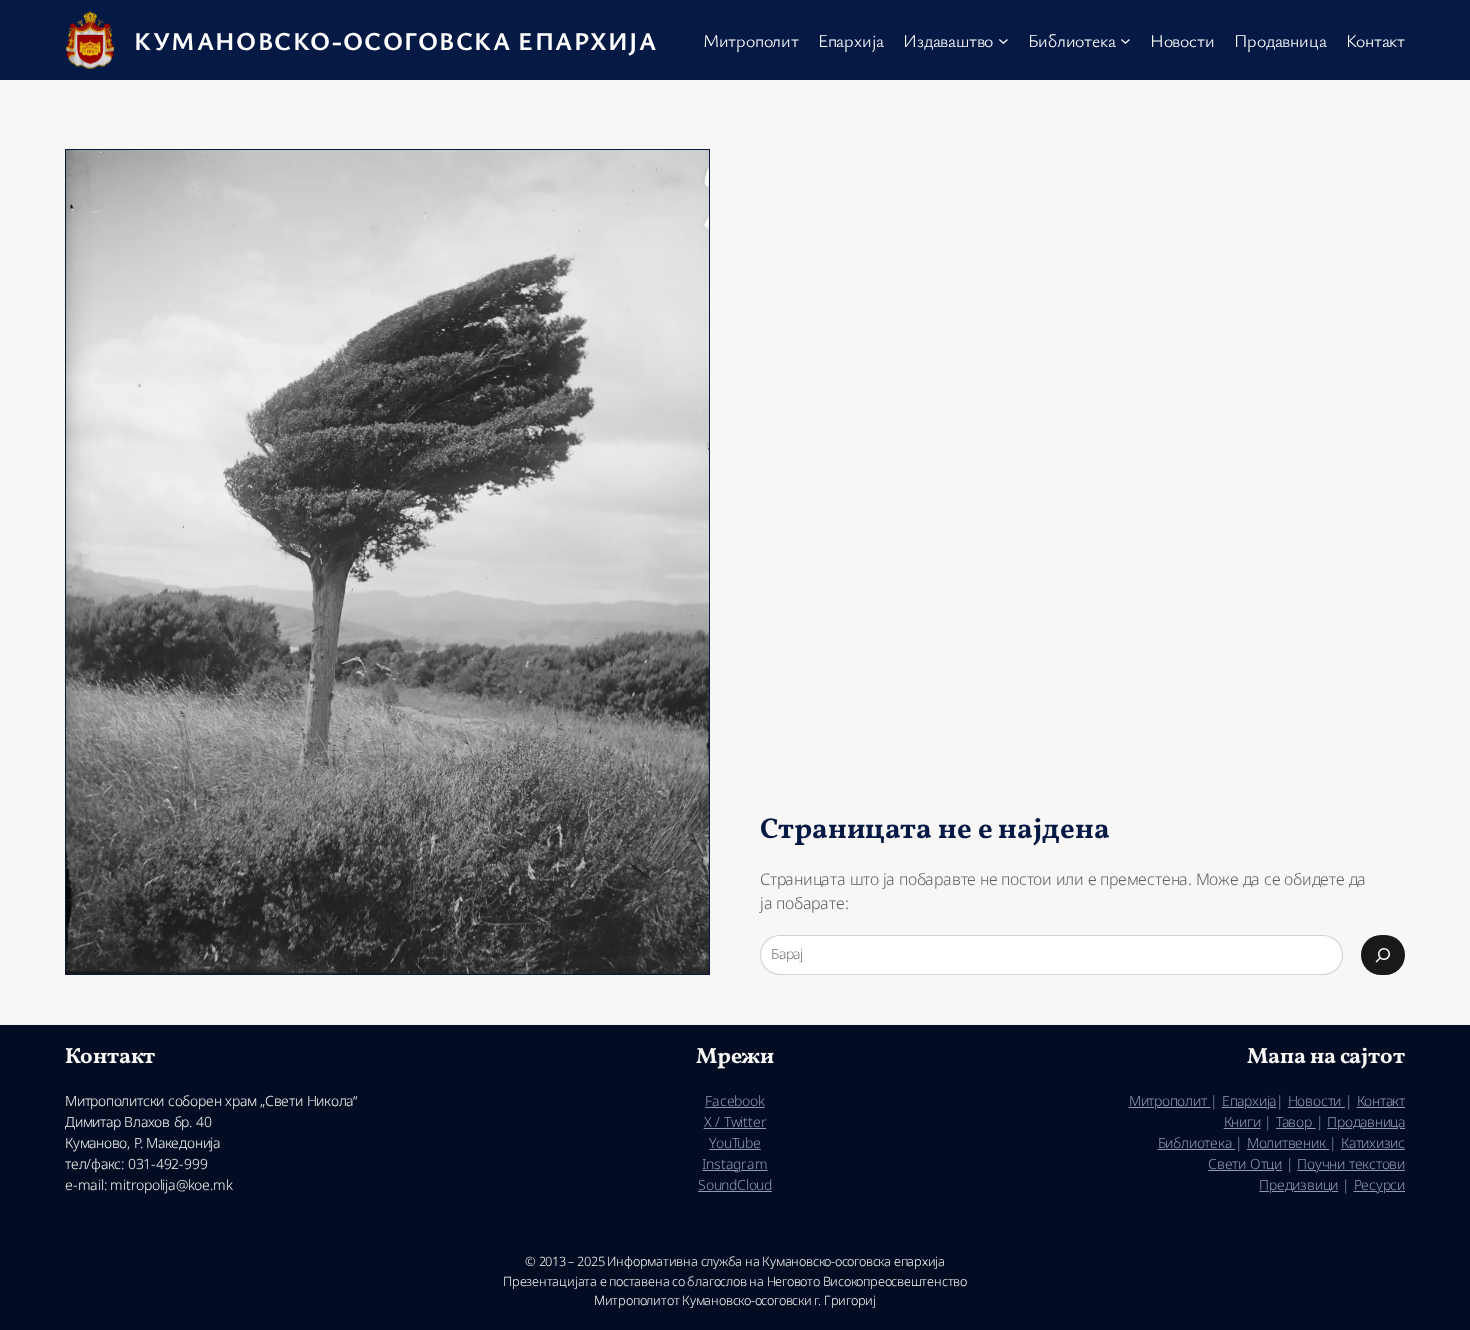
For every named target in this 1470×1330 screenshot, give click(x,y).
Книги (1242, 1121)
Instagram (734, 1163)
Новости (1316, 1100)
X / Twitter (735, 1121)
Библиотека (1197, 1142)
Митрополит (1170, 1100)
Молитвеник (1288, 1142)
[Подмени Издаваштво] (1003, 40)
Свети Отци (1245, 1163)
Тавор (1296, 1121)
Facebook (734, 1100)
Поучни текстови (1351, 1163)
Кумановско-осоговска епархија (395, 40)
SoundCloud (735, 1184)
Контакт (1381, 1100)
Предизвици (1298, 1184)
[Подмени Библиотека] (1125, 40)
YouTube (734, 1142)
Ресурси (1379, 1184)
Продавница (1366, 1121)
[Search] (1383, 955)
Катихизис (1373, 1142)
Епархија (1249, 1100)
